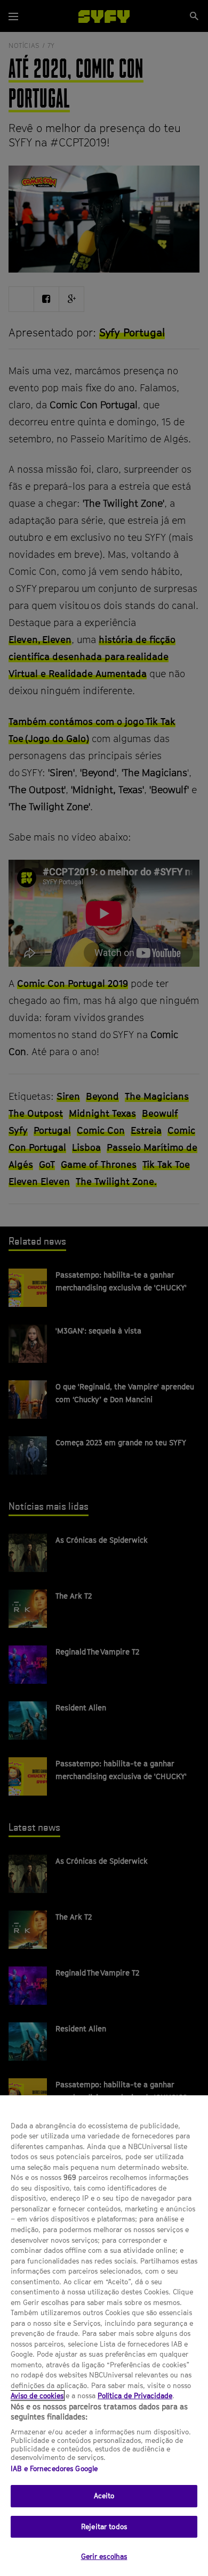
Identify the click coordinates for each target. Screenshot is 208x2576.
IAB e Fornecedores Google (54, 2468)
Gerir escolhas (104, 2556)
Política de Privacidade (135, 2396)
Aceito (104, 2496)
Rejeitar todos (104, 2526)
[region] (104, 2336)
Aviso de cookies (37, 2396)
